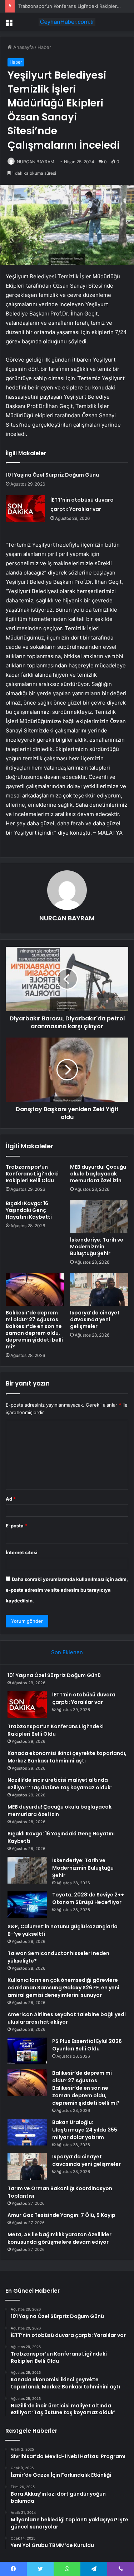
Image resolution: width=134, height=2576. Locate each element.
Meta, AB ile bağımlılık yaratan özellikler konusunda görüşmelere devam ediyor (59, 2238)
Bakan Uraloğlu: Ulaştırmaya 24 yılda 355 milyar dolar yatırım (85, 2130)
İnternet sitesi (22, 1552)
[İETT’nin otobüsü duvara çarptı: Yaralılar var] (25, 509)
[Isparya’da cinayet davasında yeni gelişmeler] (99, 1289)
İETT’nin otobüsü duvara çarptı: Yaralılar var (84, 1698)
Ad (11, 1499)
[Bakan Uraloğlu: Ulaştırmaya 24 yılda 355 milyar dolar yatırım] (27, 2132)
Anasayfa (23, 47)
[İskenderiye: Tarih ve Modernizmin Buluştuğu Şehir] (99, 1217)
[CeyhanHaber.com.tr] (67, 22)
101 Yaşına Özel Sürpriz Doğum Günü (52, 475)
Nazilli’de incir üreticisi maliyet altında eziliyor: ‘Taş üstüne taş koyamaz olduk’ (60, 1784)
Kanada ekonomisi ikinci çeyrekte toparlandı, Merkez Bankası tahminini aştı (67, 1757)
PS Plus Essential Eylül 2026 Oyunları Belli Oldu (87, 2045)
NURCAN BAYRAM (36, 162)
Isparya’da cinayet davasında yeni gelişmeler (95, 1319)
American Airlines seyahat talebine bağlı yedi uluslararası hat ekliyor (67, 2018)
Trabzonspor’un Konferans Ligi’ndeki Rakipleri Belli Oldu (32, 1174)
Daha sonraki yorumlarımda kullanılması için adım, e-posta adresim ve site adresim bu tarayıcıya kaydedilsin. (67, 1590)
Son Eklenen (67, 1652)
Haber (44, 47)
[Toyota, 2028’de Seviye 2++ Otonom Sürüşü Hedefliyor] (27, 1904)
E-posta (16, 1526)
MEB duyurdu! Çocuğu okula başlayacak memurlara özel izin (98, 1174)
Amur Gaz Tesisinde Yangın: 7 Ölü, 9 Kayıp (61, 2215)
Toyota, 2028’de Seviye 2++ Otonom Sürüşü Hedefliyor (88, 1898)
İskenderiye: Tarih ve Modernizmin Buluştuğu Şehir (97, 1247)
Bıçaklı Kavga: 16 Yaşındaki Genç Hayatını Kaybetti (29, 1210)
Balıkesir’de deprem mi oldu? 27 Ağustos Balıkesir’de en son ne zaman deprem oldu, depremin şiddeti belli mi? (34, 1330)
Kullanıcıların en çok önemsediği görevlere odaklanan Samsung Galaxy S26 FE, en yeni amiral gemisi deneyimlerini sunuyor (63, 1988)
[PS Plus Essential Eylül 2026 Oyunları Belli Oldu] (27, 2051)
